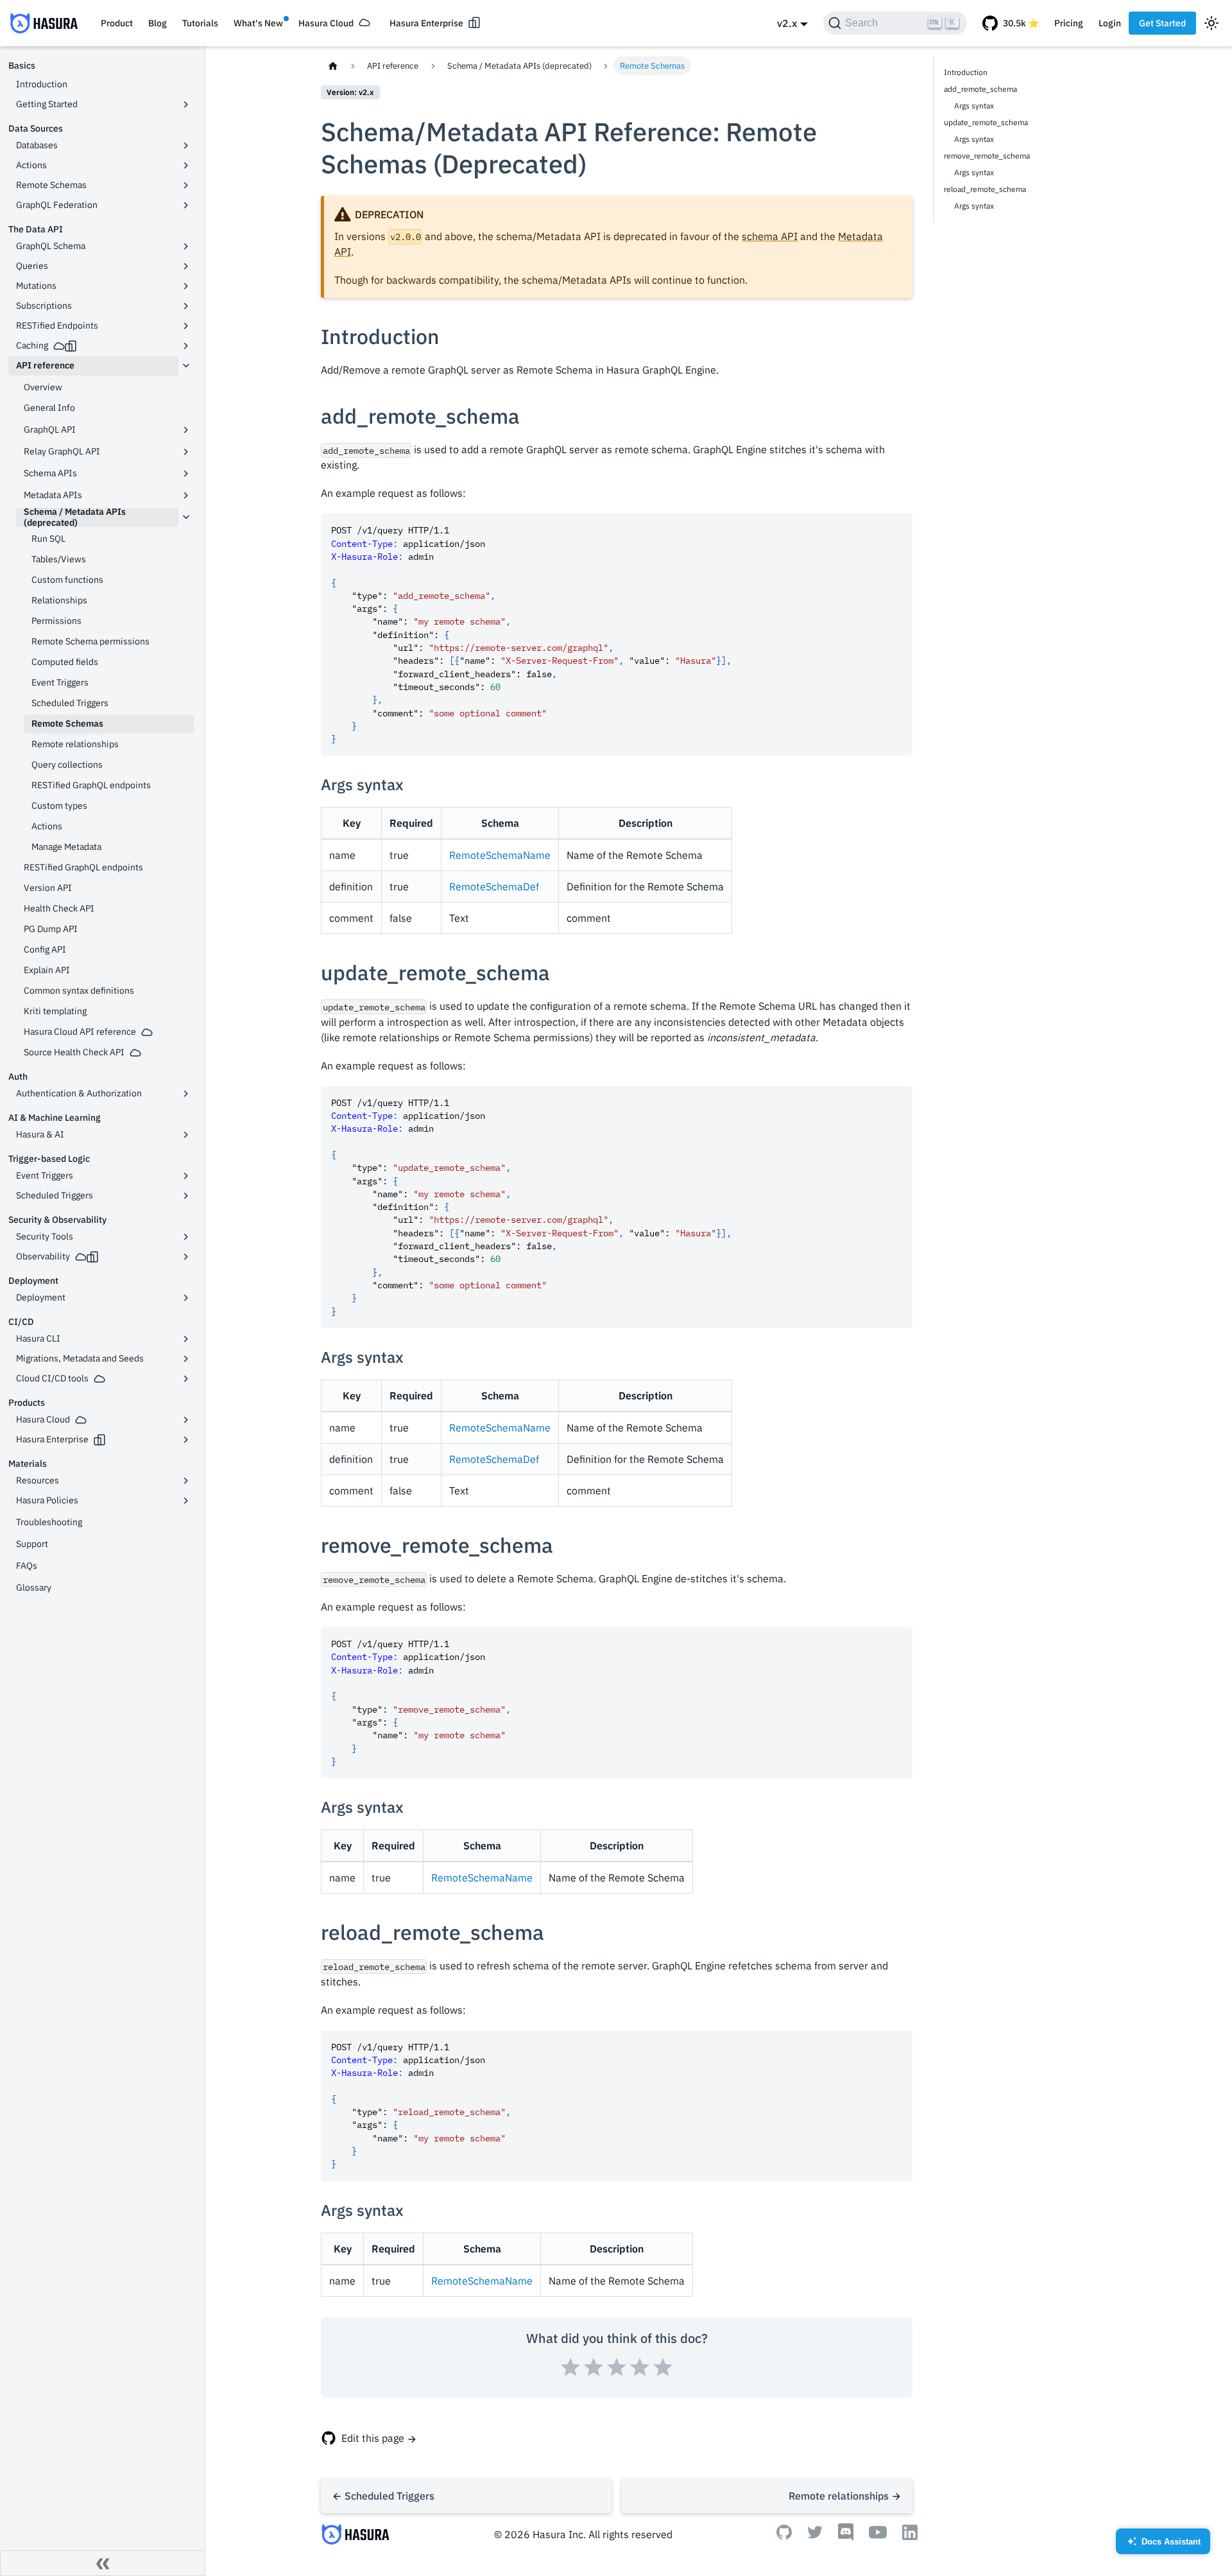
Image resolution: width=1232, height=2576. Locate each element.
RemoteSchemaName (500, 855)
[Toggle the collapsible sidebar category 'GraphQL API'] (186, 430)
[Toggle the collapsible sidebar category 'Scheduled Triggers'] (186, 1196)
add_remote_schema (980, 89)
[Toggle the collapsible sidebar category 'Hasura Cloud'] (186, 1420)
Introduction (966, 72)
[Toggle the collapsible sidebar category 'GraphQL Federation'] (186, 205)
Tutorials (200, 23)
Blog (158, 23)
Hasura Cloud (326, 23)
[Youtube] (878, 2535)
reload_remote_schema (985, 189)
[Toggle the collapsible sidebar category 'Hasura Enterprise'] (186, 1440)
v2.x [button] (787, 23)
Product (117, 23)
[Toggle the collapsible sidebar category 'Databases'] (186, 146)
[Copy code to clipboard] (897, 529)
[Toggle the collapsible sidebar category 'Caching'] (186, 346)
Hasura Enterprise (426, 23)
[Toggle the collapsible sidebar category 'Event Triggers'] (186, 1176)
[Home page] (333, 66)
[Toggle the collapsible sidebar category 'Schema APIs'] (186, 474)
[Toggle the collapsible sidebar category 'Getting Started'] (186, 105)
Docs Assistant (1164, 2546)
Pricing (1069, 23)
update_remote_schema (986, 122)
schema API (770, 236)
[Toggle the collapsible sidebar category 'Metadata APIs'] (186, 496)
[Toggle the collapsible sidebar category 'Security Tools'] (186, 1237)
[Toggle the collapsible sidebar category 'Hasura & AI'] (186, 1135)
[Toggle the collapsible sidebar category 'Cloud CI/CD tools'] (186, 1379)
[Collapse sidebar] (103, 2563)
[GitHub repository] (1011, 23)
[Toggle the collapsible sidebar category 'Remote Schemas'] (186, 186)
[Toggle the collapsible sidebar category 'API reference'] (186, 366)
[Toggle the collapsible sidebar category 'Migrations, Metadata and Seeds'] (186, 1359)
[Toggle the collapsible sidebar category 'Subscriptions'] (186, 306)
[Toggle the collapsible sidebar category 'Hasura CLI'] (186, 1339)
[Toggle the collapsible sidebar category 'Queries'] (186, 266)
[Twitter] (815, 2535)
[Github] (784, 2536)
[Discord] (846, 2537)
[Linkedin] (910, 2536)
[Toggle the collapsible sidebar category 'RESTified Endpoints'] (186, 326)
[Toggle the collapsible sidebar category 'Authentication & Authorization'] (186, 1094)
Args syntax (974, 106)
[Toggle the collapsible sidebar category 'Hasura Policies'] (186, 1501)
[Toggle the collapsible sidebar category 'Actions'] (186, 166)
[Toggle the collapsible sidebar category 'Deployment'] (186, 1298)
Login (1110, 23)
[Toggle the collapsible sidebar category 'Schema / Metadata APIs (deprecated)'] (186, 517)
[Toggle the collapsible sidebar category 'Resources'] (186, 1481)
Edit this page (373, 2438)
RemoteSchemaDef (494, 886)
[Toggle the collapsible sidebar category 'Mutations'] (186, 286)
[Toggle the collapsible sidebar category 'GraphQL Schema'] (186, 246)
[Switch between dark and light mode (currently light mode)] (1211, 23)
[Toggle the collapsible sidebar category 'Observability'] (186, 1257)
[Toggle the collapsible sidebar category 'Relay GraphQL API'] (186, 452)
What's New (258, 23)
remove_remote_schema (987, 156)
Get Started (1162, 23)
